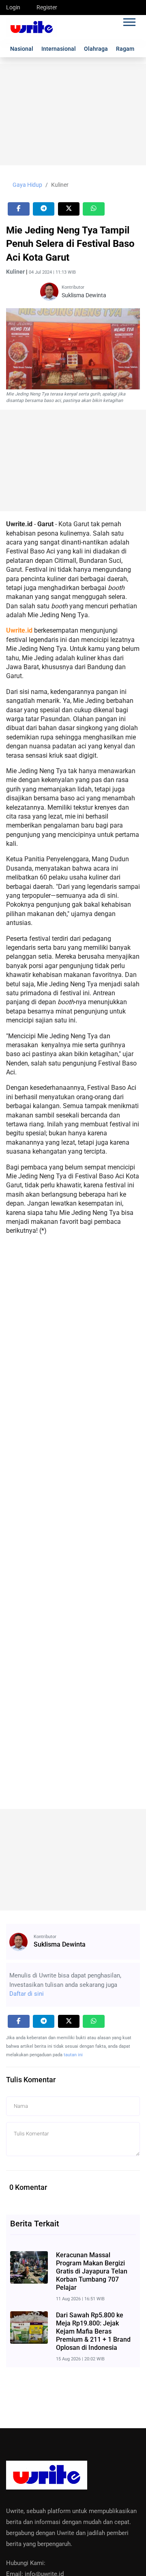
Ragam (125, 49)
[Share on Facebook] (19, 209)
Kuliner (60, 185)
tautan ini (73, 2055)
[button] (129, 21)
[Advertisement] (73, 115)
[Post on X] (69, 209)
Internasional (59, 49)
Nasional (22, 49)
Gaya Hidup (27, 185)
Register (47, 7)
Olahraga (96, 49)
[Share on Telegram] (44, 209)
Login (13, 7)
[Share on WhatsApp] (94, 209)
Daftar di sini (27, 1994)
